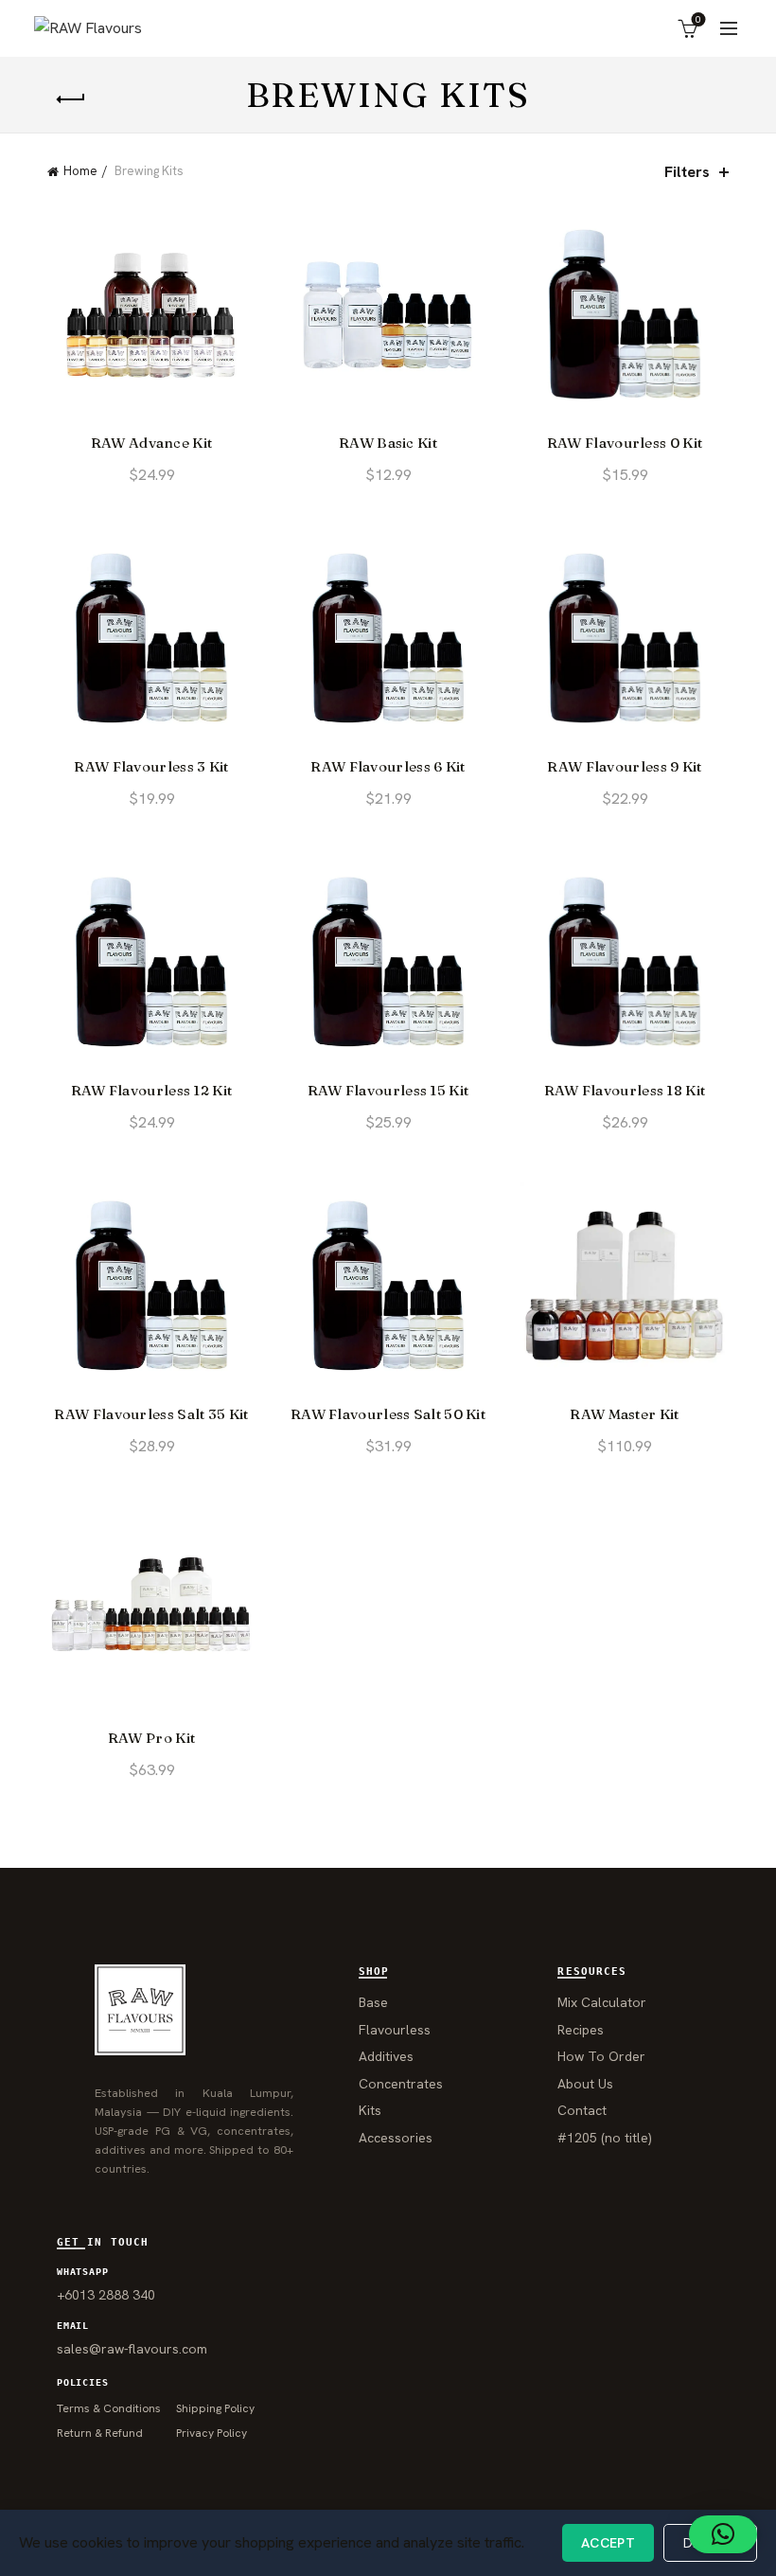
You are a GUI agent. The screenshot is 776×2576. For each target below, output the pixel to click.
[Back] (71, 99)
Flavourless (395, 2030)
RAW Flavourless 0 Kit (625, 443)
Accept (608, 2543)
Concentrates (401, 2084)
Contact (582, 2110)
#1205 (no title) (605, 2138)
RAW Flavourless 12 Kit (152, 1091)
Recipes (581, 2030)
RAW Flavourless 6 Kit (388, 767)
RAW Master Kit (624, 1414)
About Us (585, 2084)
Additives (386, 2056)
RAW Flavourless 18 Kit (625, 1091)
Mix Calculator (602, 2002)
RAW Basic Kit (388, 443)
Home (80, 171)
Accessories (396, 2138)
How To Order (601, 2056)
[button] (723, 2534)
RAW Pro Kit (151, 1738)
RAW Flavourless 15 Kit (388, 1091)
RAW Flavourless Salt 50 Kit (388, 1414)
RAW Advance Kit (152, 443)
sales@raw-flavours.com (132, 2349)
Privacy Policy (212, 2433)
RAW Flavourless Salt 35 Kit (151, 1414)
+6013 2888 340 (106, 2295)
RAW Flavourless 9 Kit (624, 767)
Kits (370, 2110)
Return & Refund (100, 2433)
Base (373, 2002)
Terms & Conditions (109, 2408)
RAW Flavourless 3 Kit (151, 767)
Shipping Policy (215, 2408)
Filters (687, 172)
